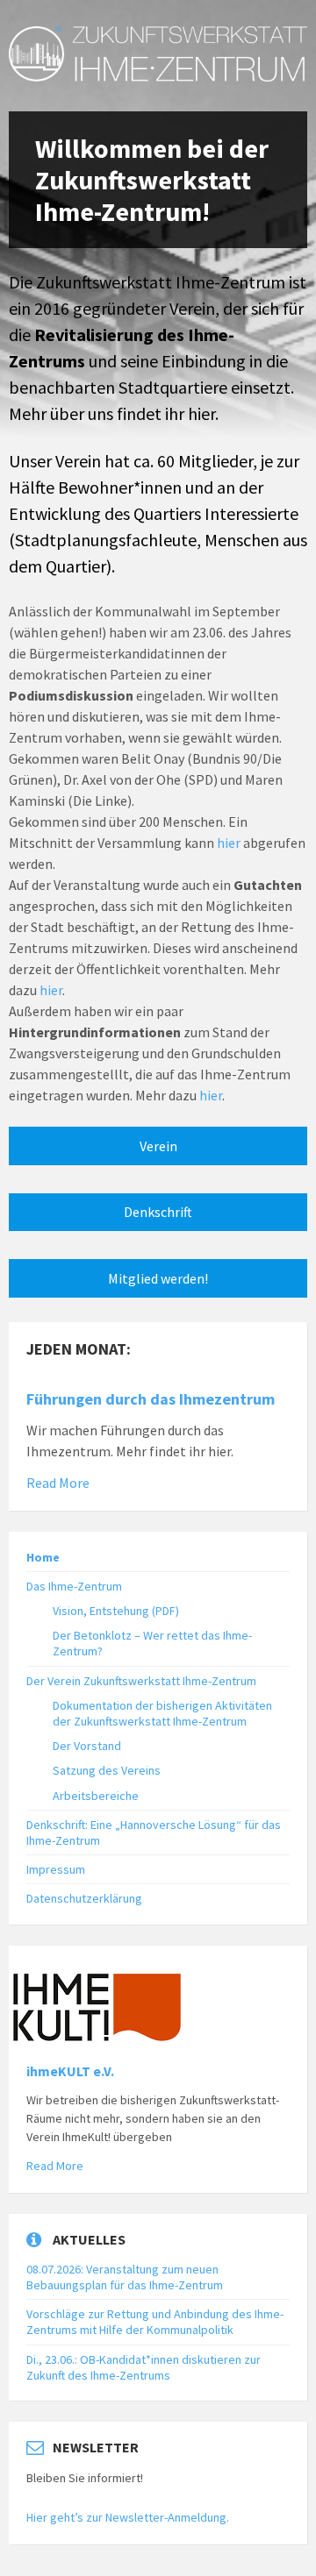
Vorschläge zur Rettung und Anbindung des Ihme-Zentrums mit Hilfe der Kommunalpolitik (155, 2322)
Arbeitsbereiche (96, 1796)
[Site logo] (158, 76)
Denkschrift (158, 1212)
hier (201, 413)
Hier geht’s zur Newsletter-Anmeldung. (128, 2517)
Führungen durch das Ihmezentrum (151, 1399)
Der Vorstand (87, 1746)
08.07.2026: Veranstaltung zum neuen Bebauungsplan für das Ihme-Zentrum (125, 2277)
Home (43, 1557)
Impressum (56, 1869)
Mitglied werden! (158, 1278)
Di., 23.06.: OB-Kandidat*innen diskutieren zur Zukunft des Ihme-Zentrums (144, 2367)
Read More (58, 1483)
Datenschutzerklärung (84, 1898)
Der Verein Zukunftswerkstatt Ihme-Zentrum (141, 1681)
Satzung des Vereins (107, 1770)
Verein (158, 1146)
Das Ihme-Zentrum (74, 1586)
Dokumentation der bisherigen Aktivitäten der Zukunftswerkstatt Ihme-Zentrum (162, 1713)
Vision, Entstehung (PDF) (116, 1611)
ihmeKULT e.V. (70, 2071)
